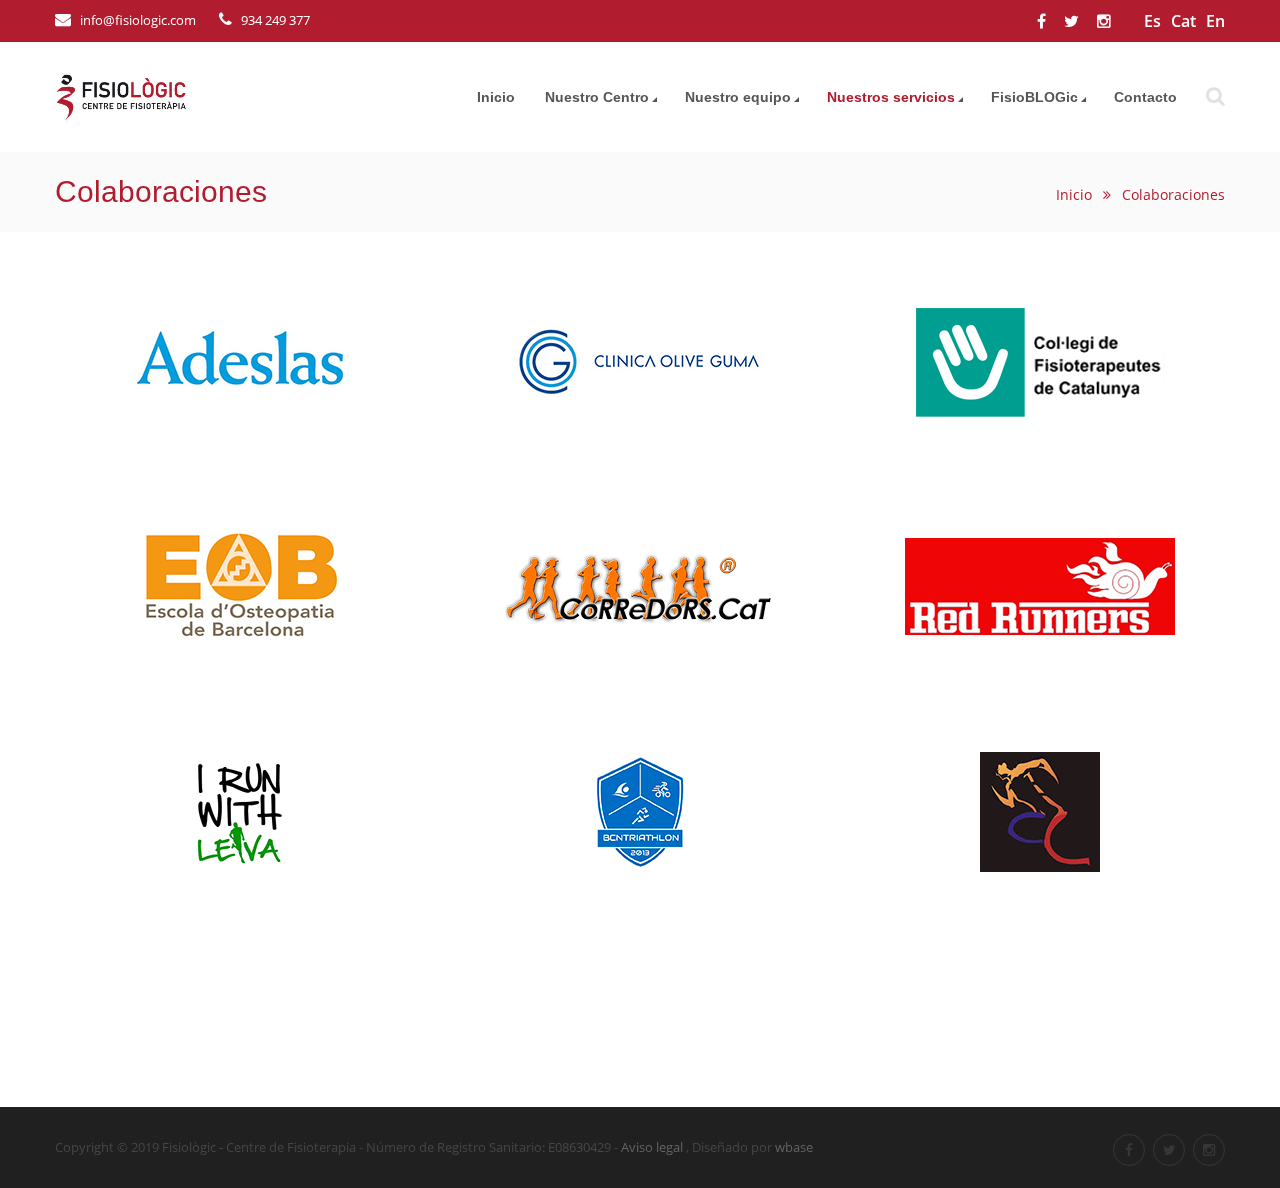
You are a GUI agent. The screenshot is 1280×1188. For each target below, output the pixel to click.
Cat (1183, 21)
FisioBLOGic (1034, 97)
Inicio (496, 97)
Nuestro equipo (738, 97)
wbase (794, 1147)
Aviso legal (652, 1147)
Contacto (1145, 97)
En (1215, 21)
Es (1152, 21)
